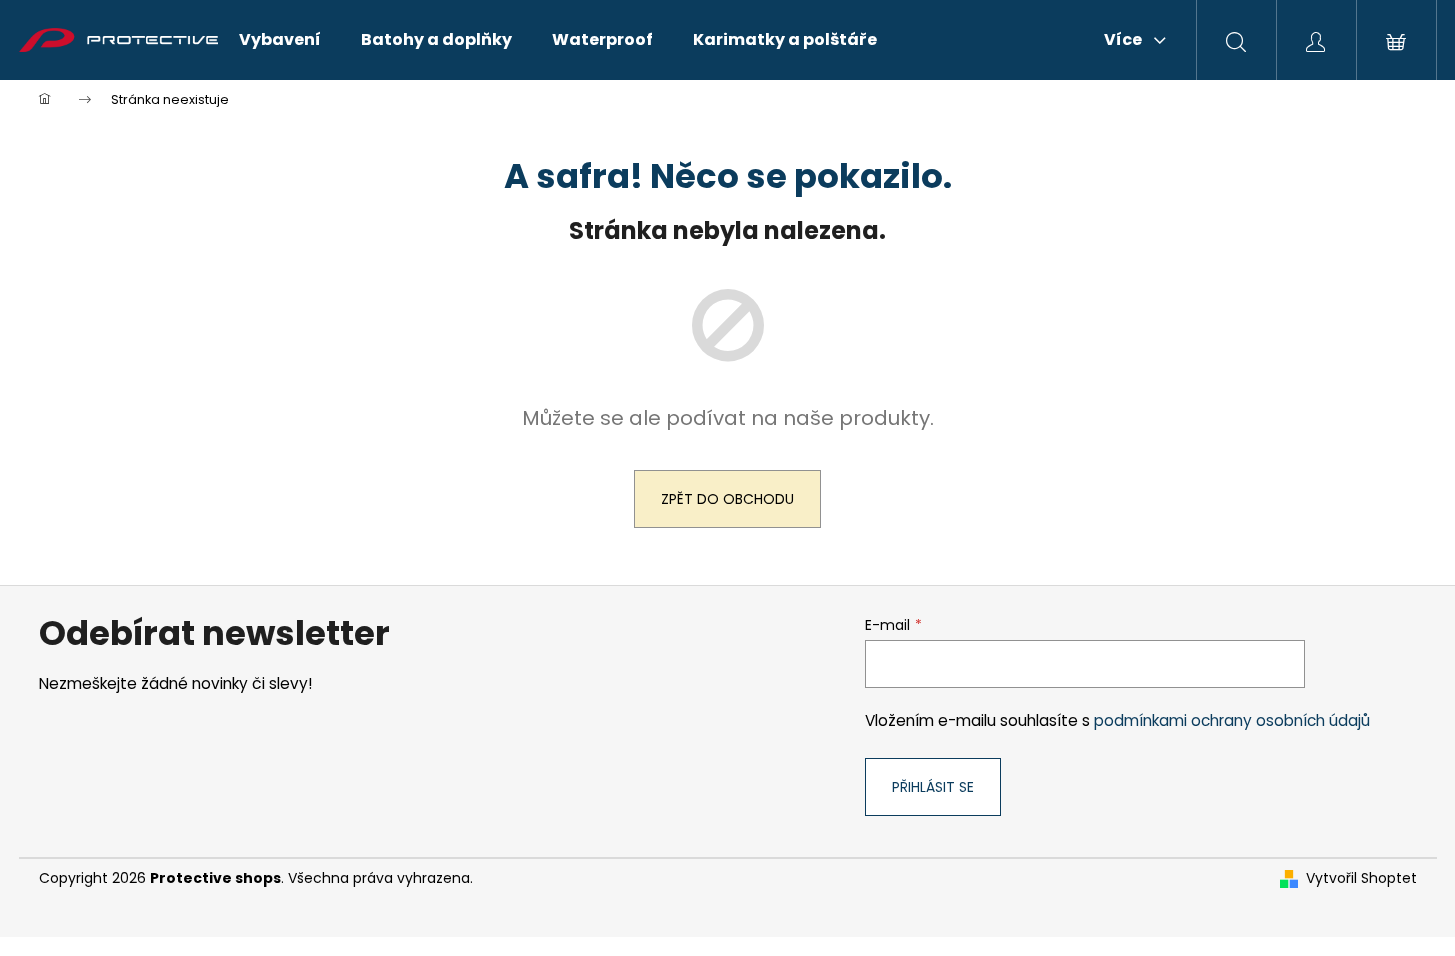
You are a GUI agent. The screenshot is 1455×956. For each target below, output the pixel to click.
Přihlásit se (933, 787)
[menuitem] (280, 40)
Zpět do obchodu (727, 499)
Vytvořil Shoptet (1361, 878)
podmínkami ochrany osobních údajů (1232, 720)
